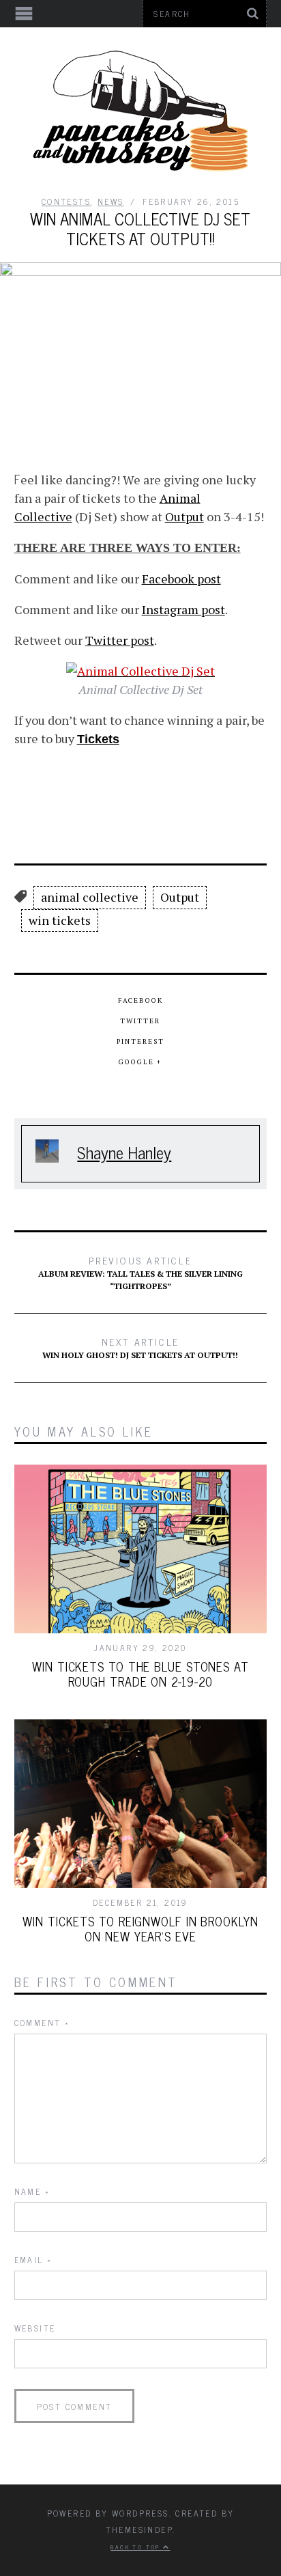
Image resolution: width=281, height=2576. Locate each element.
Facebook (140, 1000)
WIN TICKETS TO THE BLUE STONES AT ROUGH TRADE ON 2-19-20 (140, 1674)
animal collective (90, 897)
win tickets (60, 920)
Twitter (140, 1021)
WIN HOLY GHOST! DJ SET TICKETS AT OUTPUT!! (140, 1347)
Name (32, 2191)
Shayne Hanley (124, 1152)
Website (35, 2328)
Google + (140, 1062)
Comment (42, 2023)
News (111, 202)
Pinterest (140, 1041)
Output (184, 516)
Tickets (98, 739)
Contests (66, 202)
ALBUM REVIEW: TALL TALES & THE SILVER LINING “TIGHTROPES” (140, 1272)
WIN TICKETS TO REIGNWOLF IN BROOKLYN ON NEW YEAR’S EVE (140, 1928)
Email (33, 2260)
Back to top (137, 2547)
